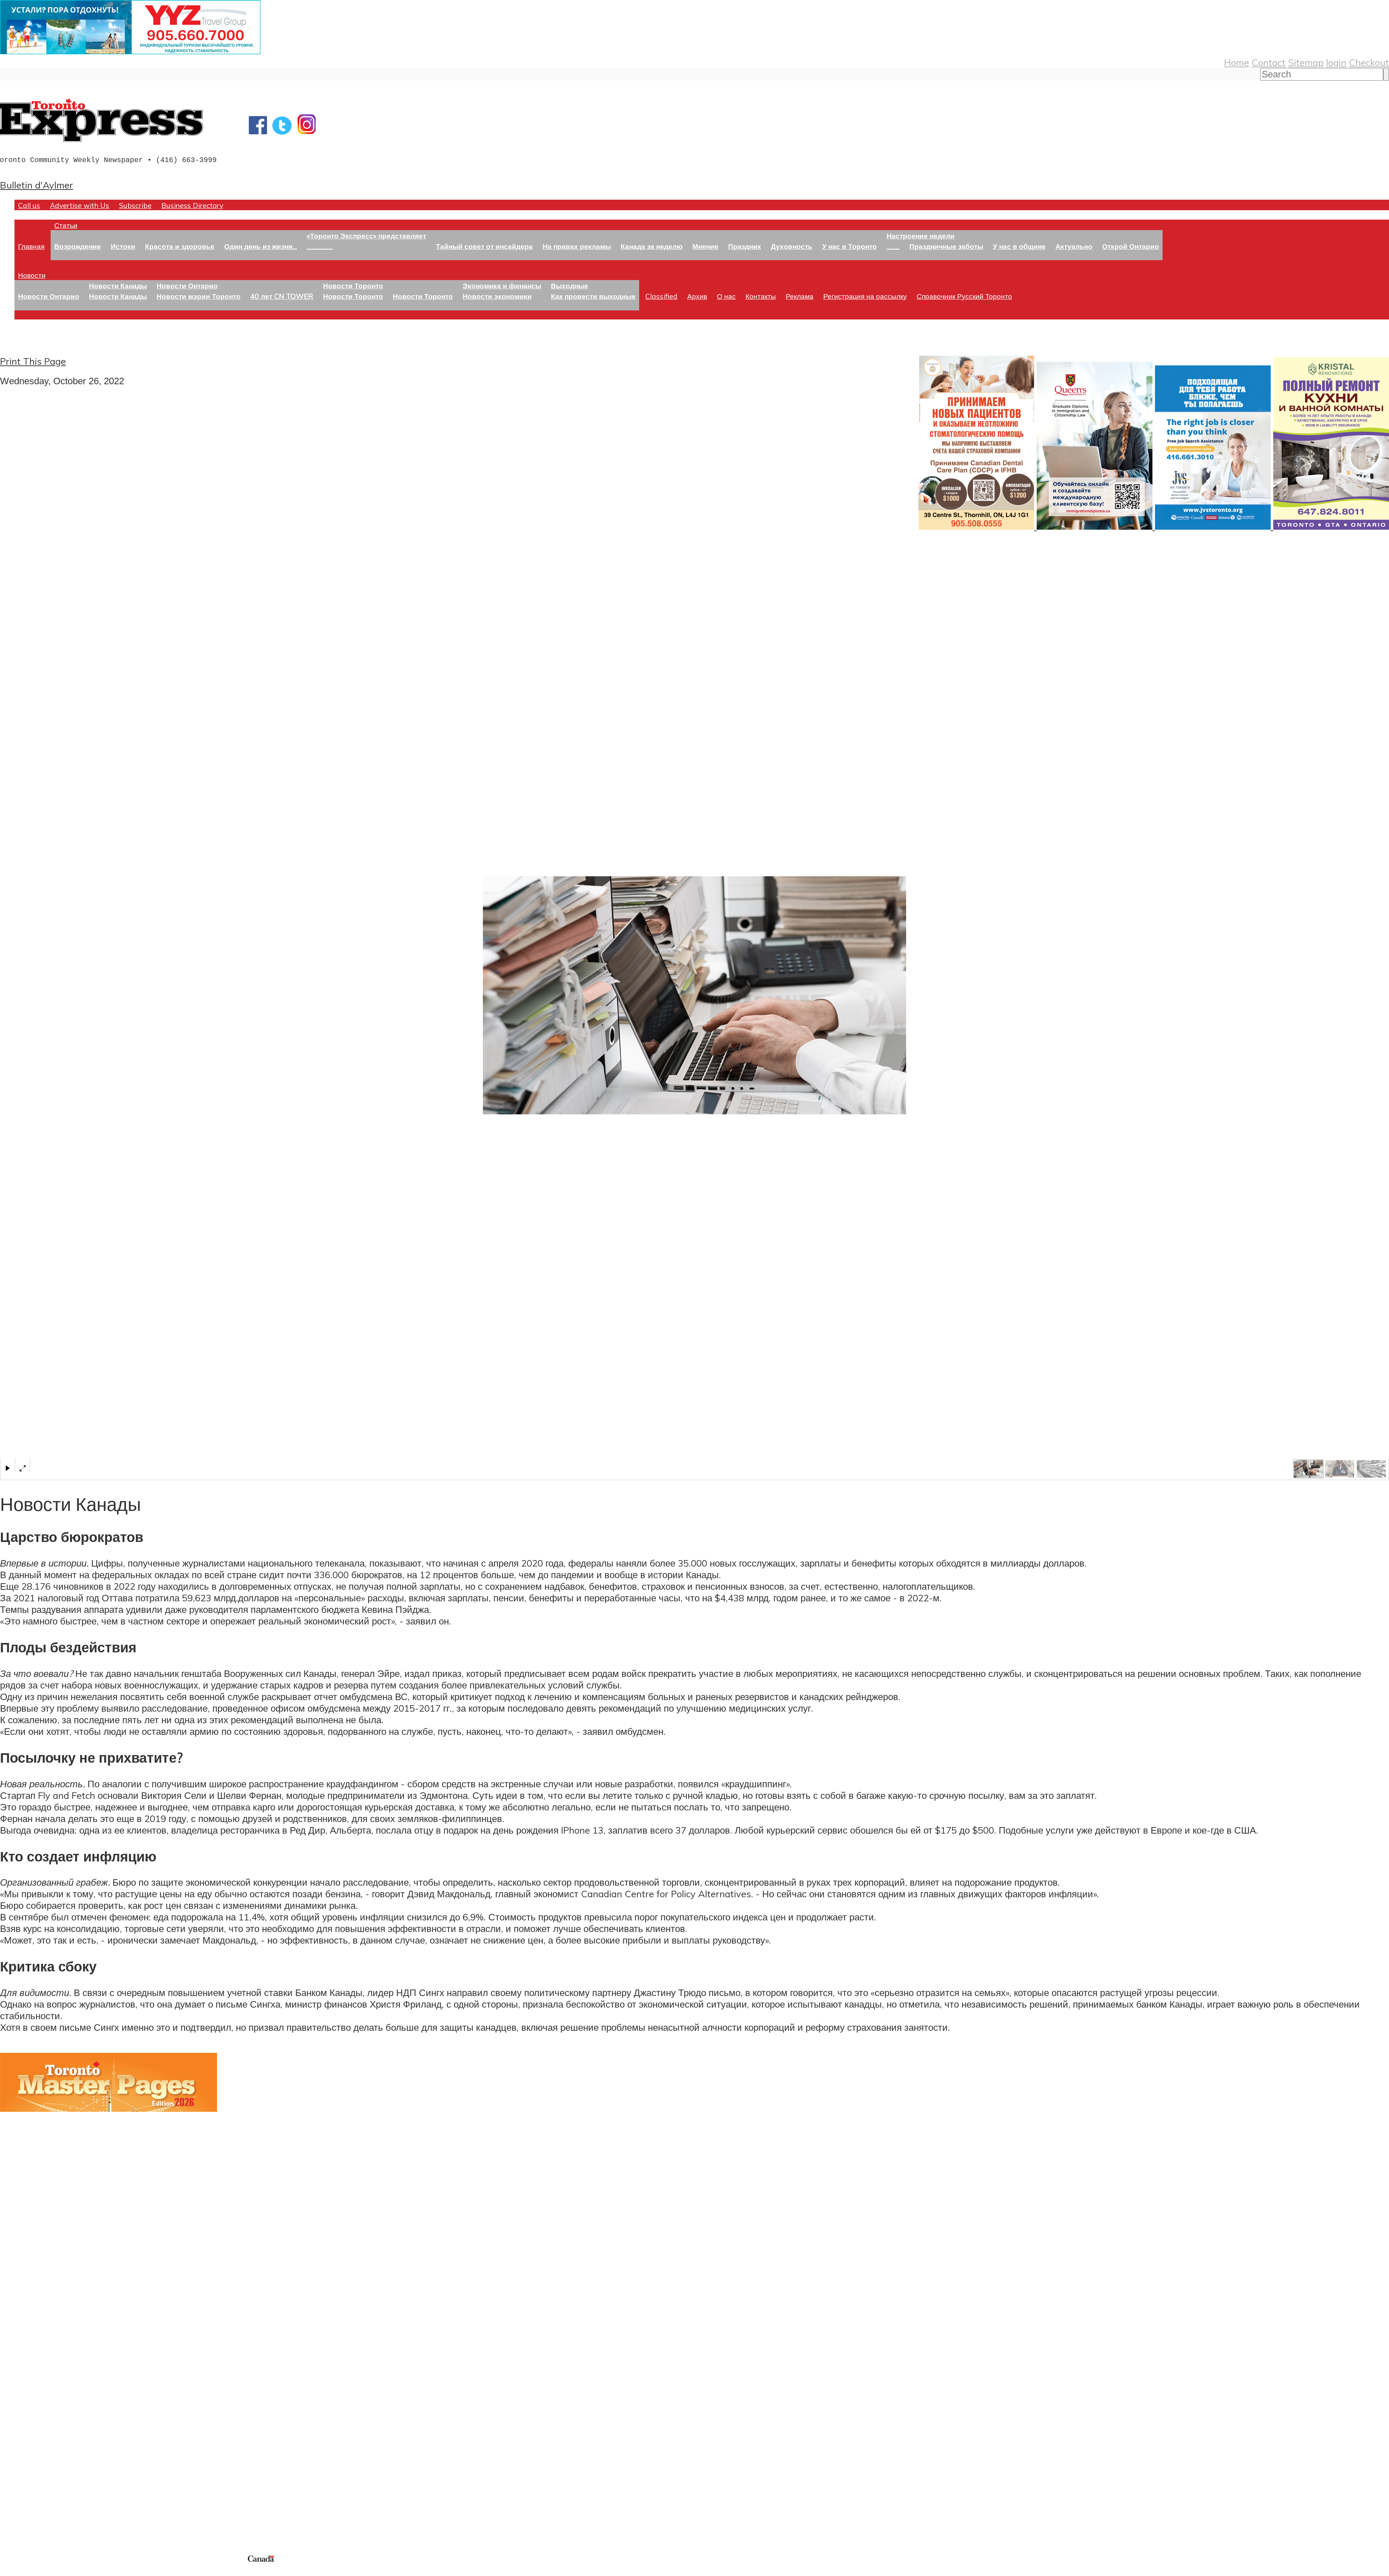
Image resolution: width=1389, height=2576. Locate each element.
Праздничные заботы (946, 246)
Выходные (570, 286)
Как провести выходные (593, 296)
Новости (32, 275)
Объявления (27, 2414)
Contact (1269, 62)
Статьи (66, 225)
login (1336, 62)
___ (893, 246)
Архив (697, 296)
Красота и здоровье (180, 246)
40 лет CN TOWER (282, 296)
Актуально (1074, 246)
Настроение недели (921, 236)
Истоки (123, 246)
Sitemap (1306, 62)
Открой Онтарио (1131, 246)
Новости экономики (497, 296)
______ (320, 246)
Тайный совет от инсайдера (484, 246)
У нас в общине (1019, 246)
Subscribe (135, 205)
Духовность (792, 246)
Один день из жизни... (261, 246)
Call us (29, 205)
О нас (726, 296)
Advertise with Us (80, 205)
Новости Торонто (353, 286)
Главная (31, 246)
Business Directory (192, 205)
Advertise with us (38, 2505)
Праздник (745, 246)
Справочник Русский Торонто (964, 296)
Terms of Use (11, 2571)
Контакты (761, 296)
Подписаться (28, 2379)
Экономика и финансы (502, 286)
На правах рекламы (577, 246)
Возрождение (78, 246)
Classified (661, 296)
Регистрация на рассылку (865, 296)
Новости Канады (118, 286)
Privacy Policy (43, 2571)
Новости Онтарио (49, 296)
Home (1237, 62)
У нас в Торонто (849, 246)
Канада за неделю (652, 246)
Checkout (1369, 62)
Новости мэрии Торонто (199, 296)
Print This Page (33, 361)
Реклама (800, 296)
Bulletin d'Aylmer (37, 185)
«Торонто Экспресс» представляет (366, 236)
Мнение (705, 246)
